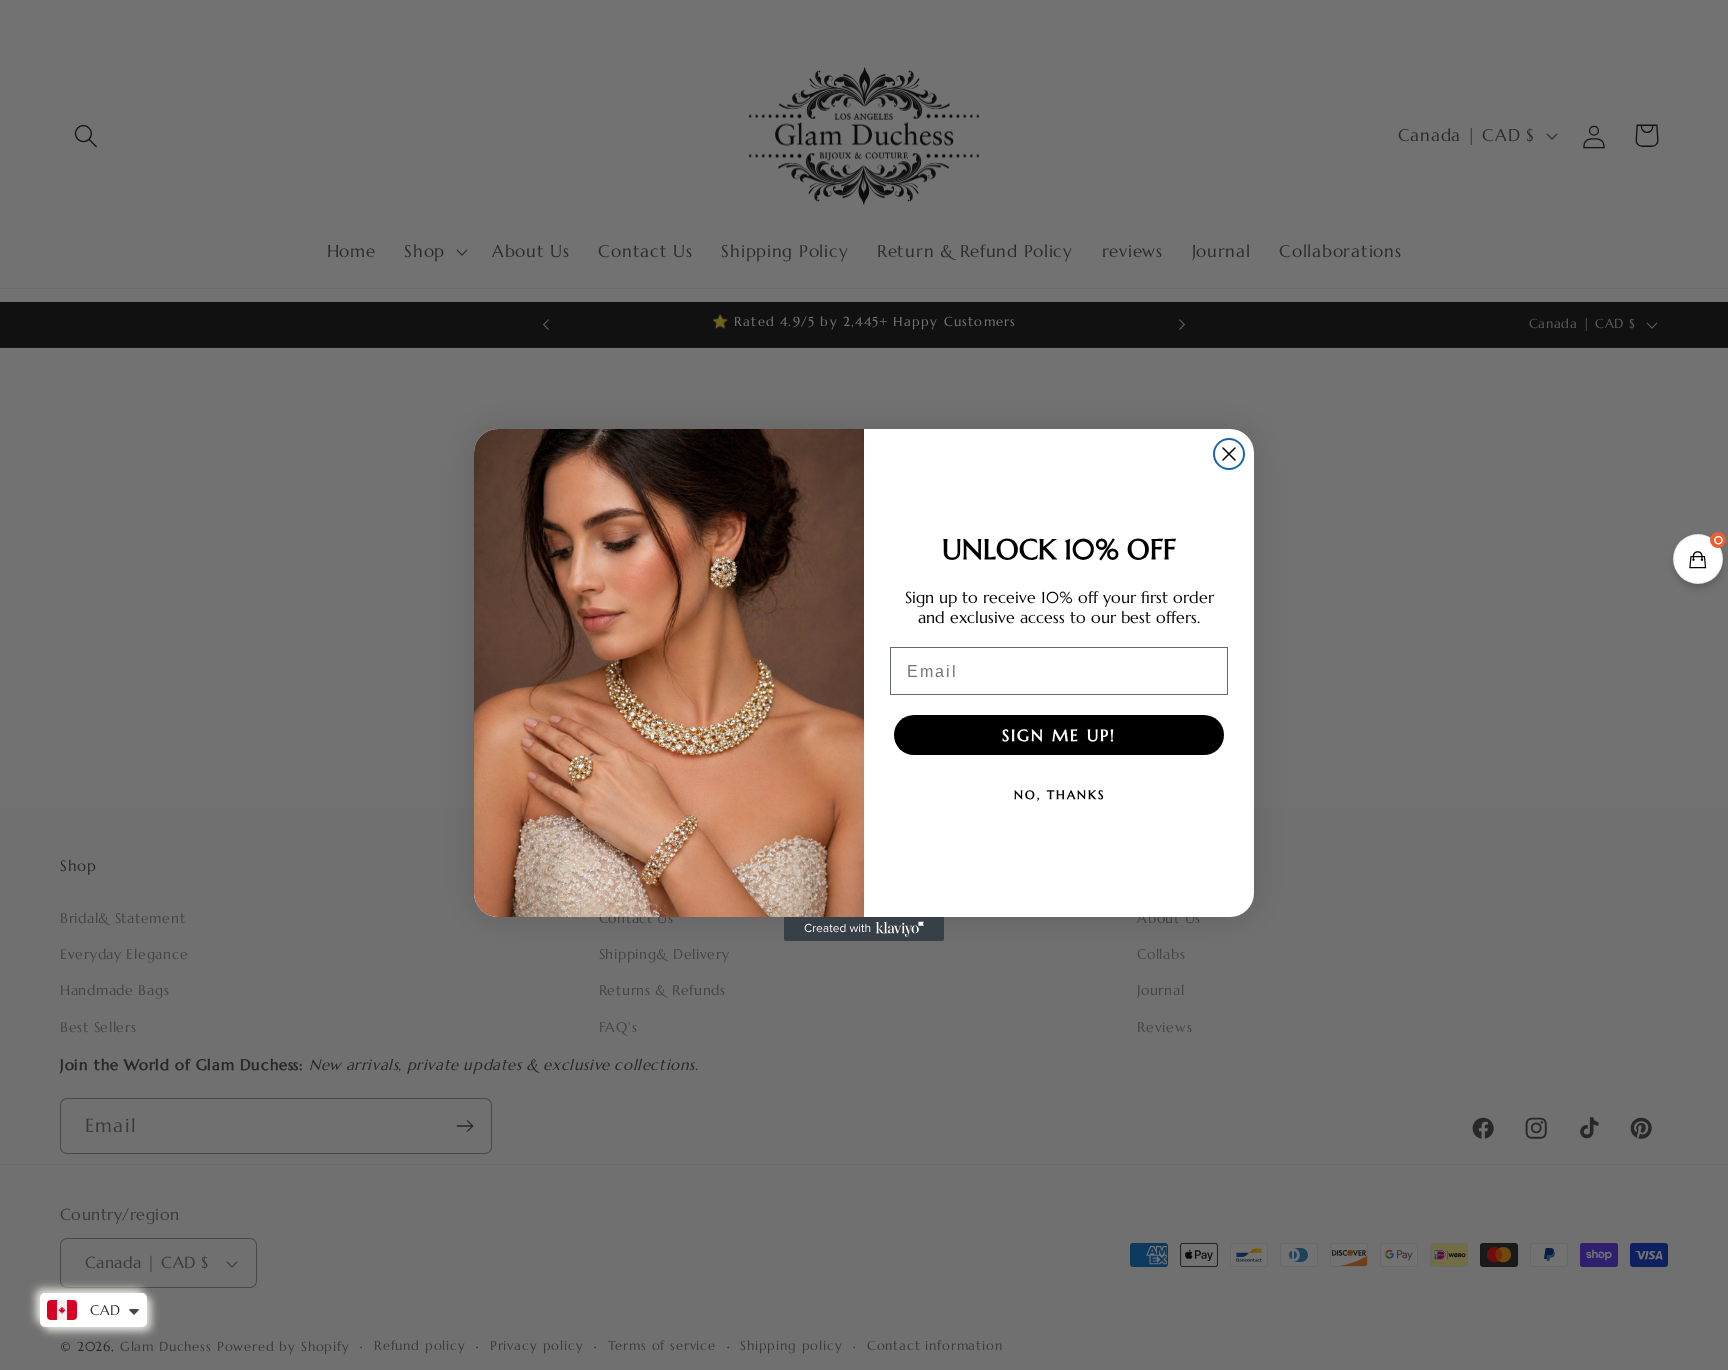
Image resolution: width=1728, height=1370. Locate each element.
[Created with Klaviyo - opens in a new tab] (864, 929)
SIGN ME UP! (1059, 735)
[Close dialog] (1229, 454)
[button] (1698, 559)
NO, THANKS (1059, 794)
